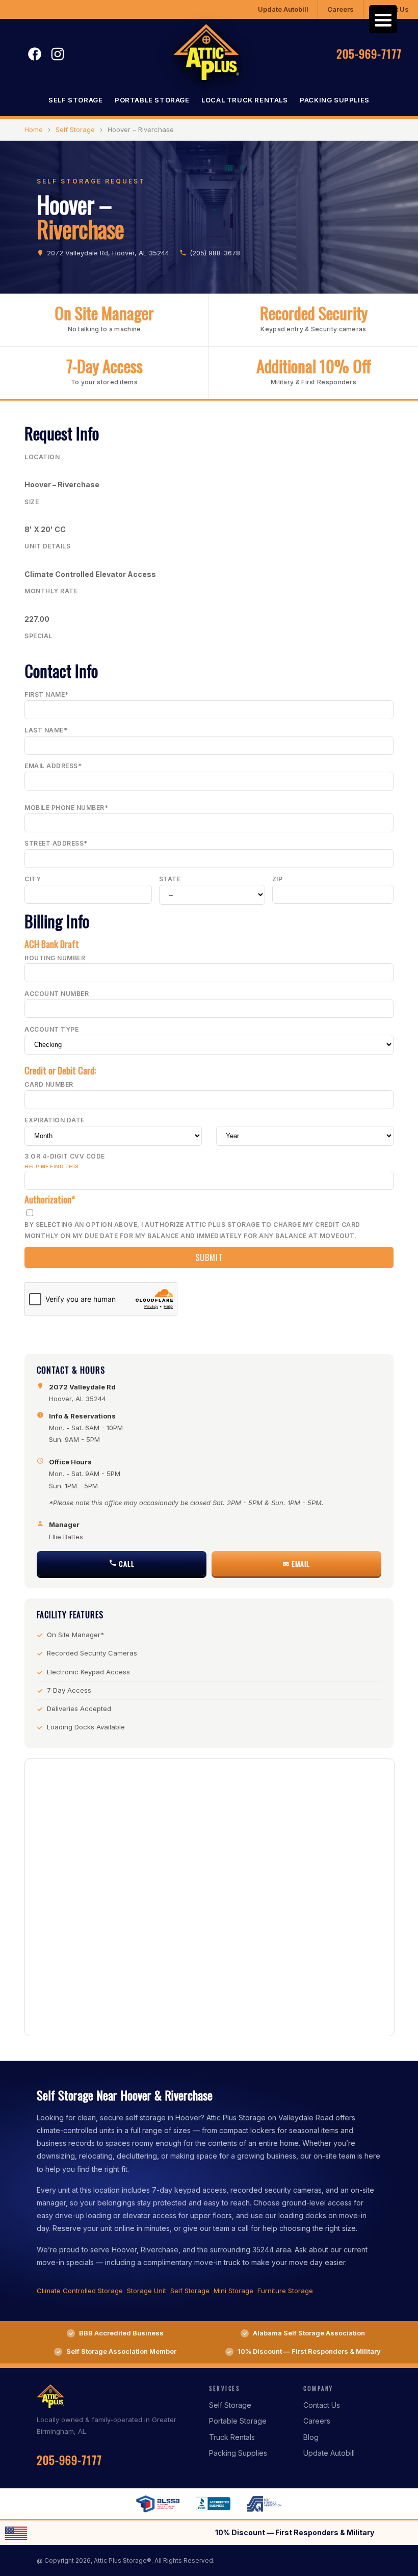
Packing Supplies (335, 100)
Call (126, 1563)
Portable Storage (152, 100)
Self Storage (75, 100)
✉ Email (296, 1563)
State (170, 879)
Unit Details (47, 546)
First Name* (47, 694)
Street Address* (56, 843)
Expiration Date (55, 1120)
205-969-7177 (369, 54)
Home (34, 129)
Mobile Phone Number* (66, 808)
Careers (341, 9)
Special (38, 636)
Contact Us (322, 2405)
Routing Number (55, 958)
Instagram (58, 54)
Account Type (51, 1029)
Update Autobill (283, 9)
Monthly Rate (51, 591)
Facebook (35, 54)
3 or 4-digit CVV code (65, 1161)
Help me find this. (53, 1166)
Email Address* (53, 766)
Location (42, 457)
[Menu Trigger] (383, 19)
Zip (278, 879)
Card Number (49, 1084)
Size (32, 502)
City (33, 879)
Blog (311, 2437)
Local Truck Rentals (244, 100)
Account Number (57, 994)
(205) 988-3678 (215, 253)
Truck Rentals (232, 2437)
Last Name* (46, 730)
